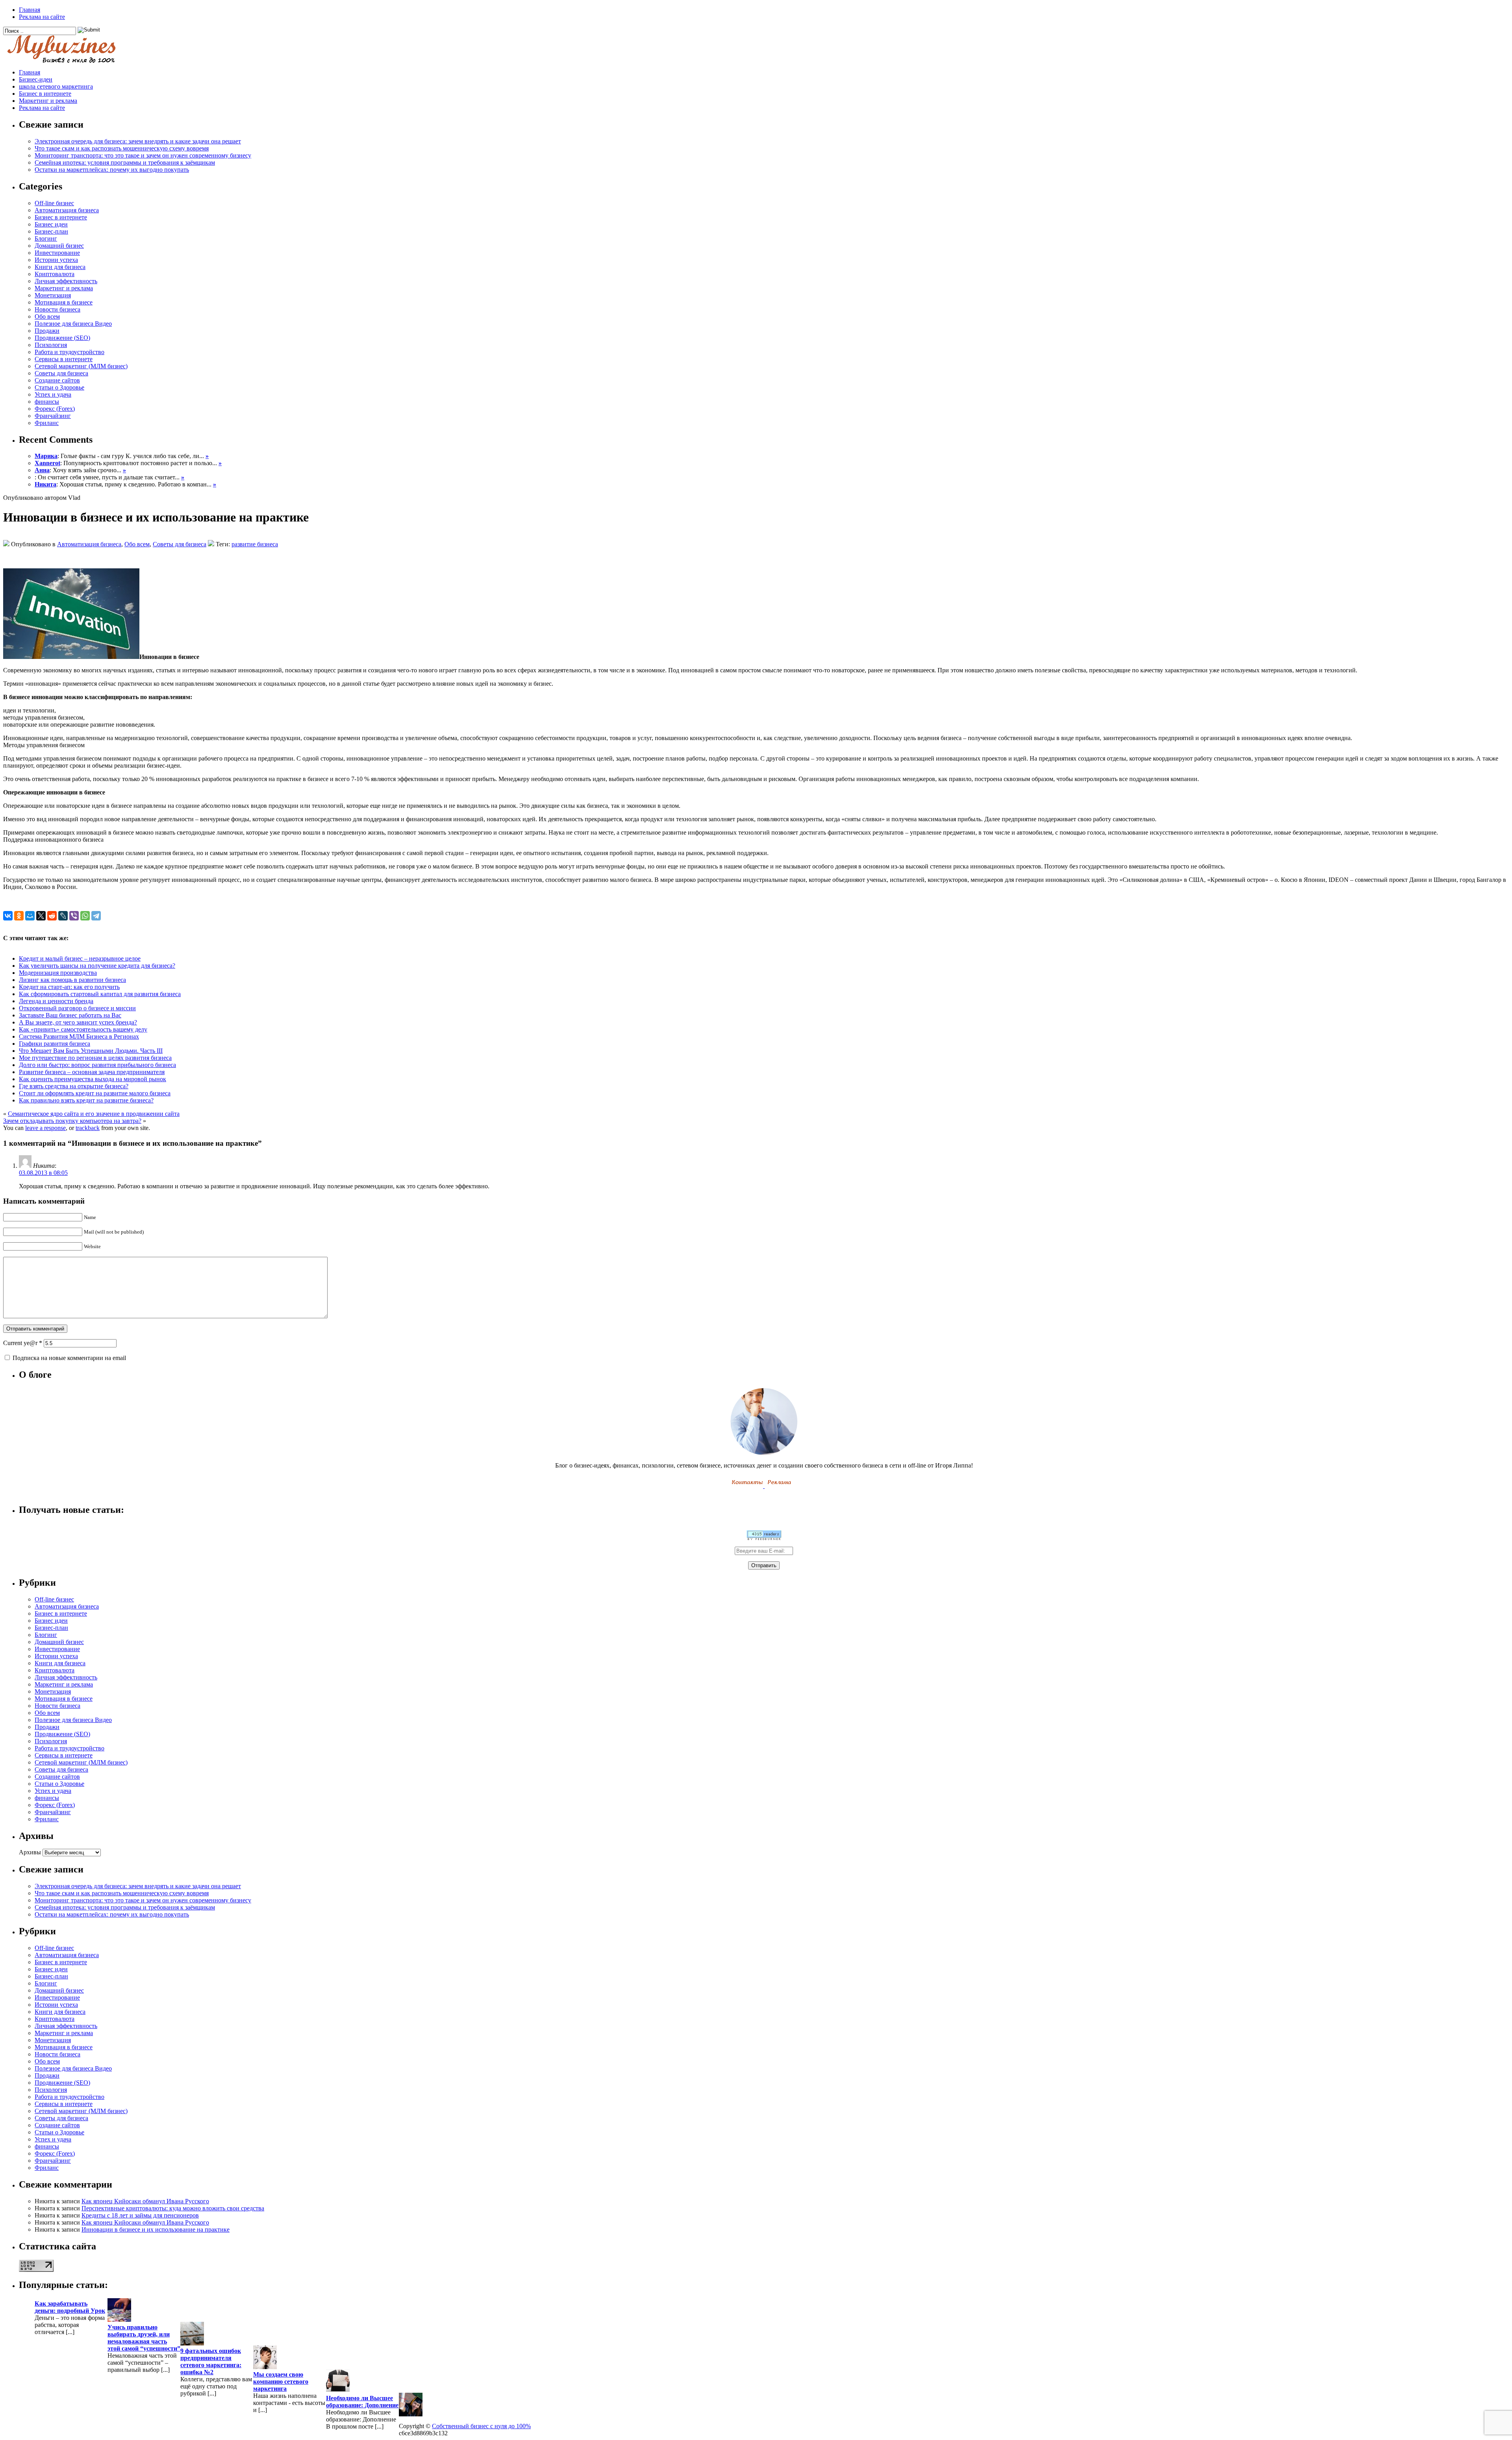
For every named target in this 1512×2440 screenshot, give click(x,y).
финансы (47, 402)
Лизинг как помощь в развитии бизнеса (72, 980)
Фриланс (47, 423)
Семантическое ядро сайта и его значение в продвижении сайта (94, 1114)
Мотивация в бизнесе (64, 302)
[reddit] (52, 916)
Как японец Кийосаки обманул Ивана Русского (145, 2201)
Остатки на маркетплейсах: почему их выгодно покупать (112, 170)
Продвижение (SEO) (62, 338)
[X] (41, 916)
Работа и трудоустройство (69, 352)
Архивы (30, 1852)
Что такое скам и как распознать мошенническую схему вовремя (122, 148)
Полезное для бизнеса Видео (73, 324)
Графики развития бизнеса (55, 1044)
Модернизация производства (58, 973)
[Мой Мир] (30, 916)
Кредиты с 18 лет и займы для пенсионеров (140, 2215)
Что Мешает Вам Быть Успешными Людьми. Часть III (91, 1051)
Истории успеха (56, 260)
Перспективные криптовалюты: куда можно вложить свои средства (173, 2208)
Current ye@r (23, 1343)
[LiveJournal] (63, 916)
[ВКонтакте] (8, 916)
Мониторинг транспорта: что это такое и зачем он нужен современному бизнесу (143, 155)
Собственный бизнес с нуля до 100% (481, 2426)
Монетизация (53, 295)
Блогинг (46, 238)
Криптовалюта (55, 274)
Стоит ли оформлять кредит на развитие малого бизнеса (95, 1093)
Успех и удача (53, 394)
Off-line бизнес (54, 203)
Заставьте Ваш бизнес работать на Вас (70, 1015)
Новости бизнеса (57, 309)
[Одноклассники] (19, 916)
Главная (30, 10)
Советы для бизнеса (61, 373)
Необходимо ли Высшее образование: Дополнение (362, 2402)
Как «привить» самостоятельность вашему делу (83, 1029)
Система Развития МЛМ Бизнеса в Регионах (79, 1036)
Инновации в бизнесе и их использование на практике (156, 2229)
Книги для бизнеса (60, 267)
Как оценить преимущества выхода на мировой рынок (93, 1079)
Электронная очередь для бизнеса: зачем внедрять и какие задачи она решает (138, 141)
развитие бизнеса (255, 544)
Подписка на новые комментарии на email (69, 1358)
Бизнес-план (51, 231)
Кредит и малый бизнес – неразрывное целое (80, 958)
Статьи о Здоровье (59, 387)
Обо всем (47, 316)
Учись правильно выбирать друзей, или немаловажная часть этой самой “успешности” (144, 2338)
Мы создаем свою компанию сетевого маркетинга (281, 2382)
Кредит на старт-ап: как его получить (69, 987)
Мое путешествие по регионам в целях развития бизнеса (95, 1058)
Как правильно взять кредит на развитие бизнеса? (86, 1100)
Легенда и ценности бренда (56, 1001)
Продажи (47, 331)
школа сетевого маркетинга (56, 86)
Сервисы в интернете (64, 359)
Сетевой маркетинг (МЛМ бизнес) (81, 366)
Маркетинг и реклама (48, 101)
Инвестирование (57, 253)
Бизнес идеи (51, 224)
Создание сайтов (57, 380)
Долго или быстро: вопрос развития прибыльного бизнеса (97, 1065)
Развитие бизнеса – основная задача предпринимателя (92, 1072)
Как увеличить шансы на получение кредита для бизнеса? (97, 966)
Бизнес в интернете (45, 94)
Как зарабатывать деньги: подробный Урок (70, 2307)
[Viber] (74, 916)
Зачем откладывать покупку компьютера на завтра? (72, 1121)
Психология (51, 345)
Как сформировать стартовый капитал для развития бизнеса (100, 994)
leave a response (45, 1128)
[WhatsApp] (85, 916)
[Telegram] (96, 916)
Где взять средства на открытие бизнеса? (74, 1086)
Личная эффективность (66, 281)
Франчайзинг (53, 416)
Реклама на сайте (42, 17)
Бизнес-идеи (36, 79)
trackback (88, 1128)
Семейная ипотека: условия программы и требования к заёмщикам (125, 162)
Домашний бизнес (59, 246)
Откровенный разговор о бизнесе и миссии (77, 1008)
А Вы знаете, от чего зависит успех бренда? (78, 1022)
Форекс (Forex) (55, 409)
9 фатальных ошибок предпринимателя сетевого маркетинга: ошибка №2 (211, 2361)
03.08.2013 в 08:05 (43, 1173)
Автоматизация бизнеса (67, 210)
